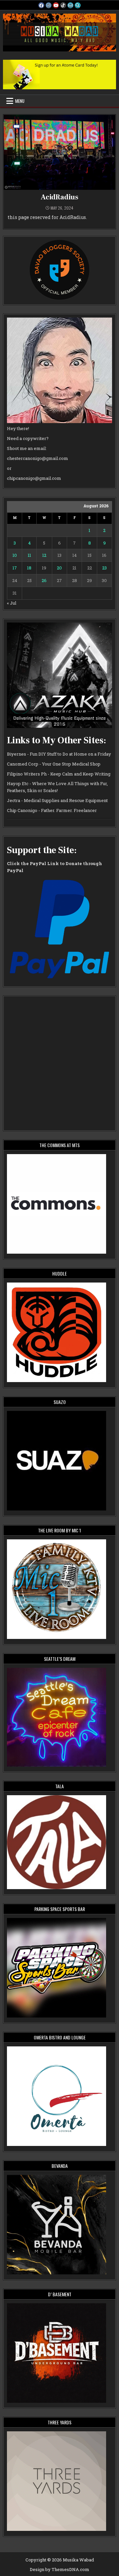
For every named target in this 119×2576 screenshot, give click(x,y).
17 (15, 568)
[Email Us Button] (70, 5)
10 (15, 555)
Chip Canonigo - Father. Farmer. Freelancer (52, 810)
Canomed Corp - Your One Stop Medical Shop (54, 764)
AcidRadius (59, 197)
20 (59, 568)
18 (29, 568)
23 (104, 568)
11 (29, 555)
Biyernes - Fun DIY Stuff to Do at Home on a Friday (59, 754)
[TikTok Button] (63, 5)
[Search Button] (78, 5)
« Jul (12, 603)
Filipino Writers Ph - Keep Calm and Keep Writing (59, 774)
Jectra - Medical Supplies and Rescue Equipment (57, 800)
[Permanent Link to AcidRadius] (59, 152)
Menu (20, 101)
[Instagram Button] (49, 5)
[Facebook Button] (41, 5)
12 (44, 555)
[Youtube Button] (56, 5)
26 (44, 580)
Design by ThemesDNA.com (59, 2569)
